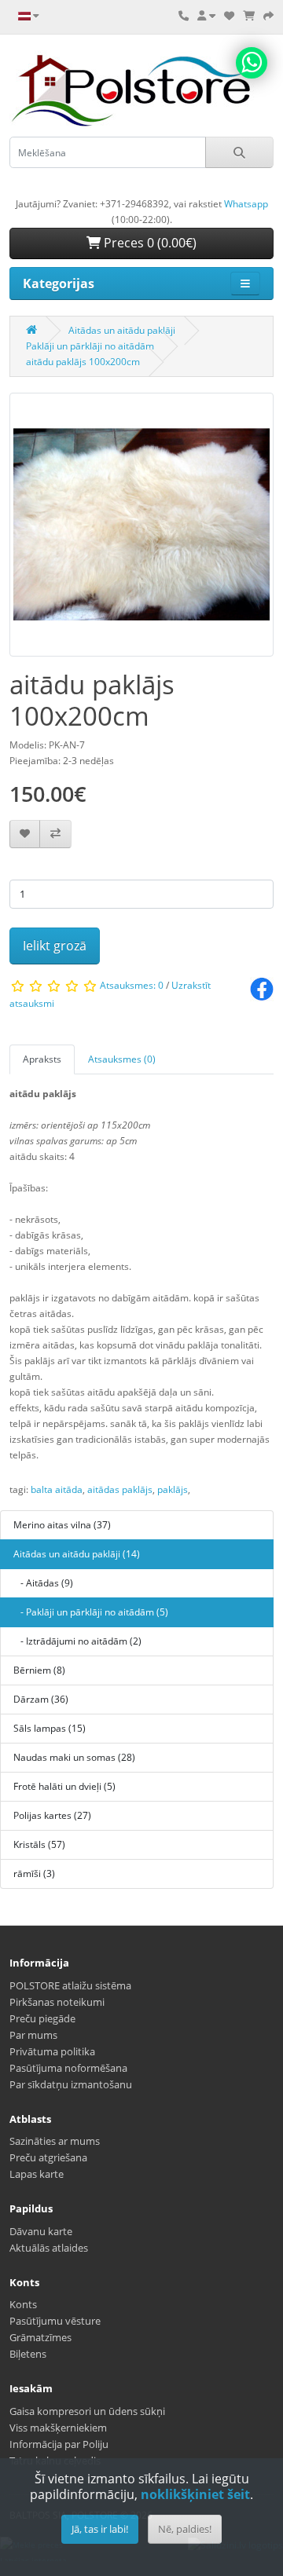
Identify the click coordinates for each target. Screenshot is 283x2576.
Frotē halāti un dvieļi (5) (64, 1786)
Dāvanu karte (41, 2231)
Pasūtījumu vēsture (55, 2321)
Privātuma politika (52, 2051)
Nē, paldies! (185, 2529)
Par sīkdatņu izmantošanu (71, 2084)
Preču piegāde (42, 2018)
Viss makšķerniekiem (58, 2428)
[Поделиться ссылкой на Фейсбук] (262, 988)
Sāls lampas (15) (50, 1728)
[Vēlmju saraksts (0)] (229, 16)
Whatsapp (246, 204)
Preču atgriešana (48, 2157)
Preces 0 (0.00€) (149, 243)
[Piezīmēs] (25, 834)
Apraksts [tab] (42, 1059)
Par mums (33, 2035)
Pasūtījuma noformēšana (68, 2068)
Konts (23, 2304)
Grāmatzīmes (40, 2337)
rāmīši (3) (34, 1873)
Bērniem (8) (39, 1670)
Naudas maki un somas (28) (74, 1757)
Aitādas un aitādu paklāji (122, 330)
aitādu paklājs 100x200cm (83, 362)
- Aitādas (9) (43, 1583)
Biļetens (28, 2354)
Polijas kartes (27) (52, 1815)
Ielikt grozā (55, 946)
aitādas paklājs (120, 1489)
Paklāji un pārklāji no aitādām (90, 346)
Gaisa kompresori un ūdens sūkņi (87, 2411)
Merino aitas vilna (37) (62, 1525)
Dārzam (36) (41, 1699)
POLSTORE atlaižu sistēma (70, 1985)
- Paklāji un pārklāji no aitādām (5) (91, 1612)
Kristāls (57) (39, 1844)
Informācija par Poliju (59, 2444)
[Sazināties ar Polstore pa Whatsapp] (252, 63)
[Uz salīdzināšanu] (55, 834)
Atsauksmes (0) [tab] (122, 1059)
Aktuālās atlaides (49, 2248)
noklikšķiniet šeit (195, 2494)
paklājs (173, 1489)
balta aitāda (57, 1489)
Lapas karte (37, 2174)
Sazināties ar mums (55, 2141)
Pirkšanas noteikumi (57, 2002)
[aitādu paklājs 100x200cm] (141, 530)
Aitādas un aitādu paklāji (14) (77, 1554)
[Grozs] (249, 16)
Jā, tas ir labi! (100, 2529)
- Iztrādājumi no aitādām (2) (77, 1641)
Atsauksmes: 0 (132, 985)
